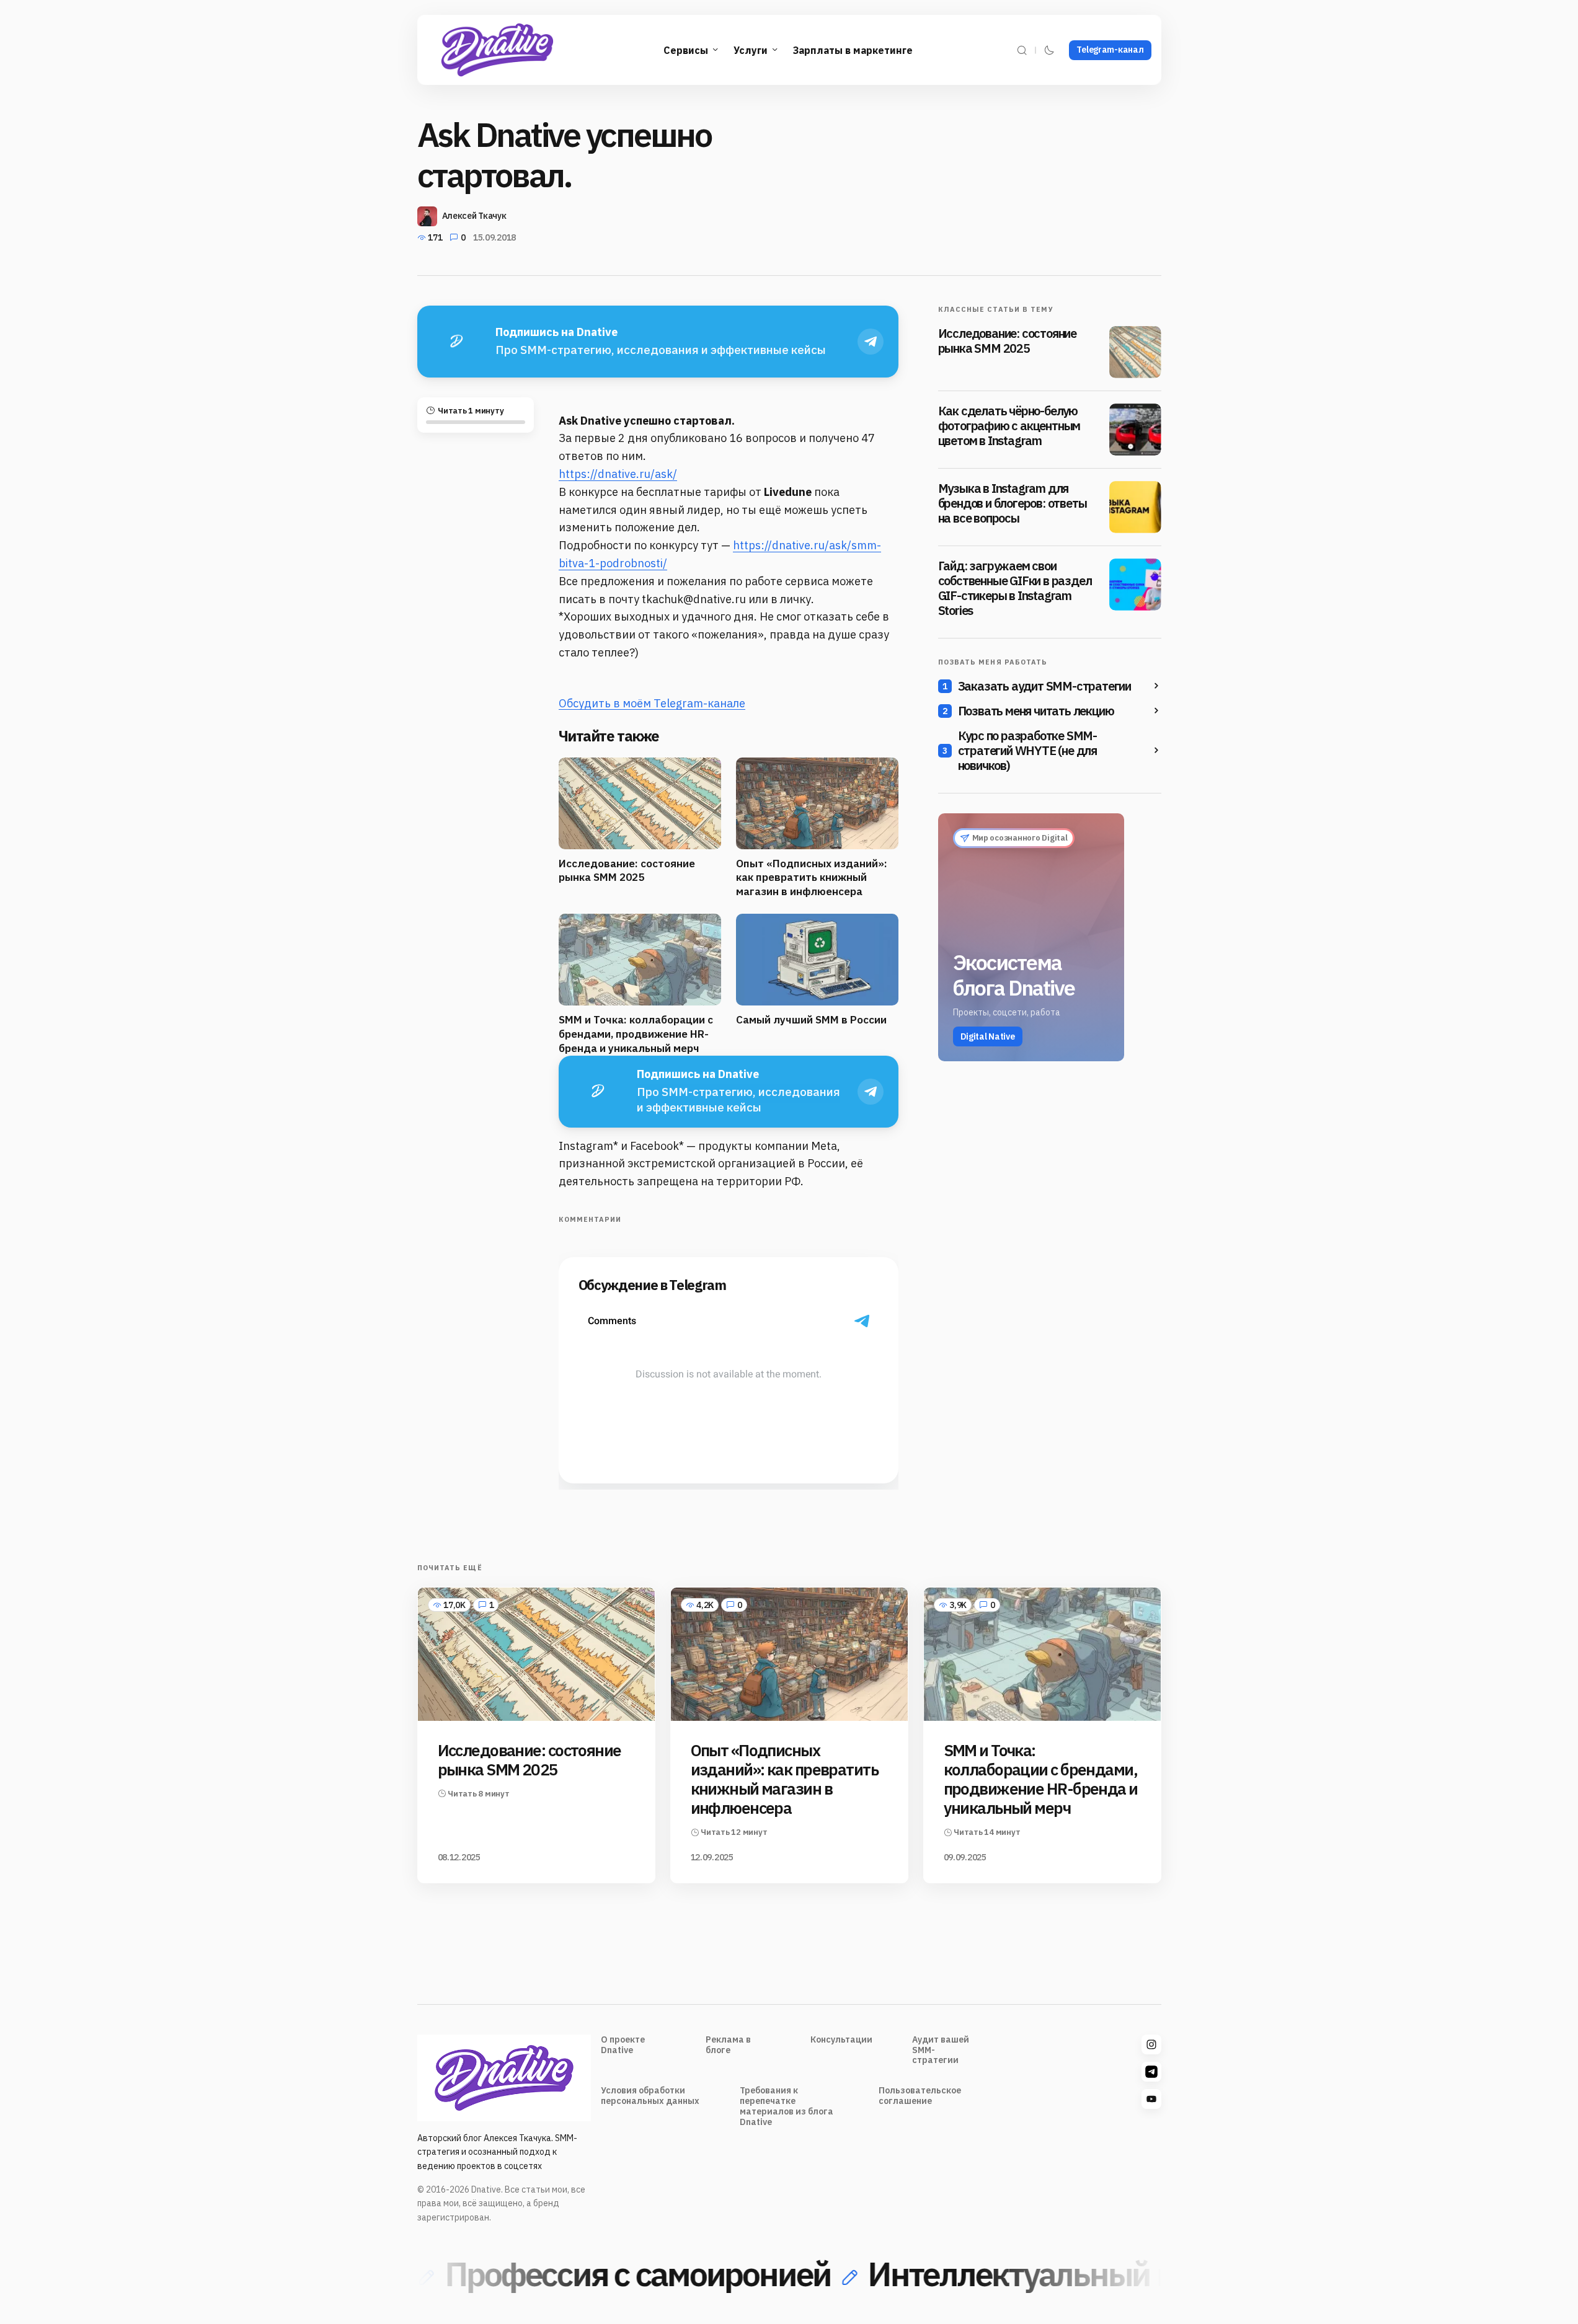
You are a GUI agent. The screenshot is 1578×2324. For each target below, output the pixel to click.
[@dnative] (1151, 2072)
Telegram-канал (1110, 50)
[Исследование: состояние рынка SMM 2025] (1135, 352)
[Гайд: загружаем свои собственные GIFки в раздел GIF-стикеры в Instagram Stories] (1135, 585)
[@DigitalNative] (1151, 2099)
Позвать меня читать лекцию (1036, 711)
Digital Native (988, 1036)
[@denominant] (1151, 2044)
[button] (1022, 50)
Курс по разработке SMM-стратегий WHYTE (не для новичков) (1027, 751)
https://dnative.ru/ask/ (618, 474)
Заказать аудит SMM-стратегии (1044, 686)
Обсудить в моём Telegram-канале (652, 703)
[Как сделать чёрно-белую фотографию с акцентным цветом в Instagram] (1135, 430)
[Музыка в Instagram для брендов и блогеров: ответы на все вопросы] (1135, 507)
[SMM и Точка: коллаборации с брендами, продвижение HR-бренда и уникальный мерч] (1042, 1654)
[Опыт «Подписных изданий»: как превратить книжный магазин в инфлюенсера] (789, 1654)
